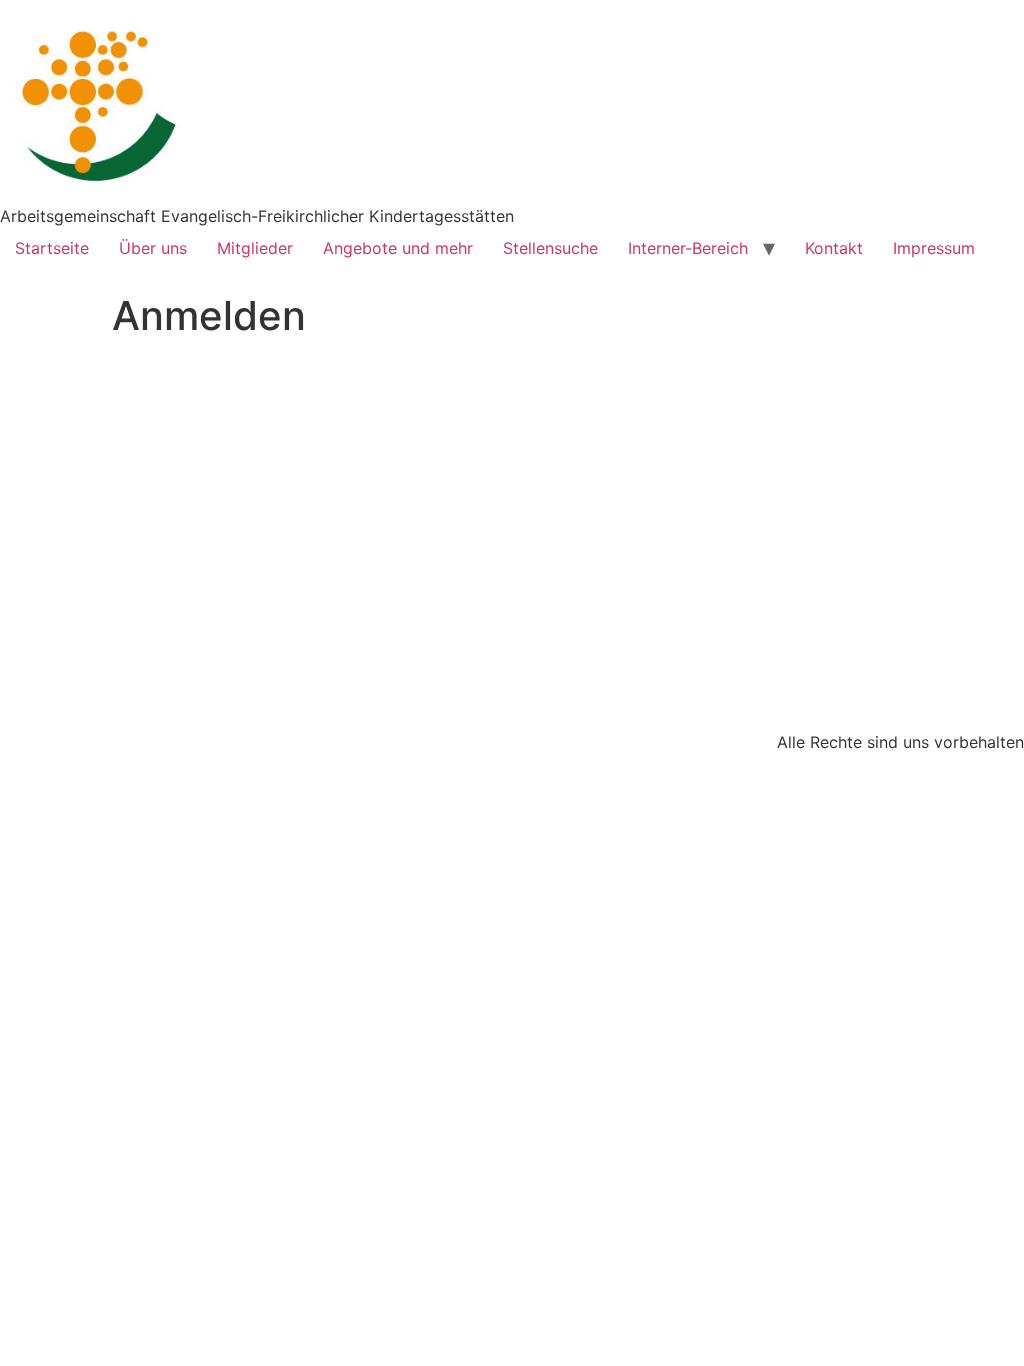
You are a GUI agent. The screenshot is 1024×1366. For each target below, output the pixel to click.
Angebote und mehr (398, 248)
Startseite (52, 248)
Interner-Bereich (688, 248)
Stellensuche (550, 248)
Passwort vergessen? (512, 672)
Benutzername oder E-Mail (384, 382)
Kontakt (834, 248)
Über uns (153, 248)
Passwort (321, 468)
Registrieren (629, 613)
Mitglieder (255, 248)
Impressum (934, 248)
